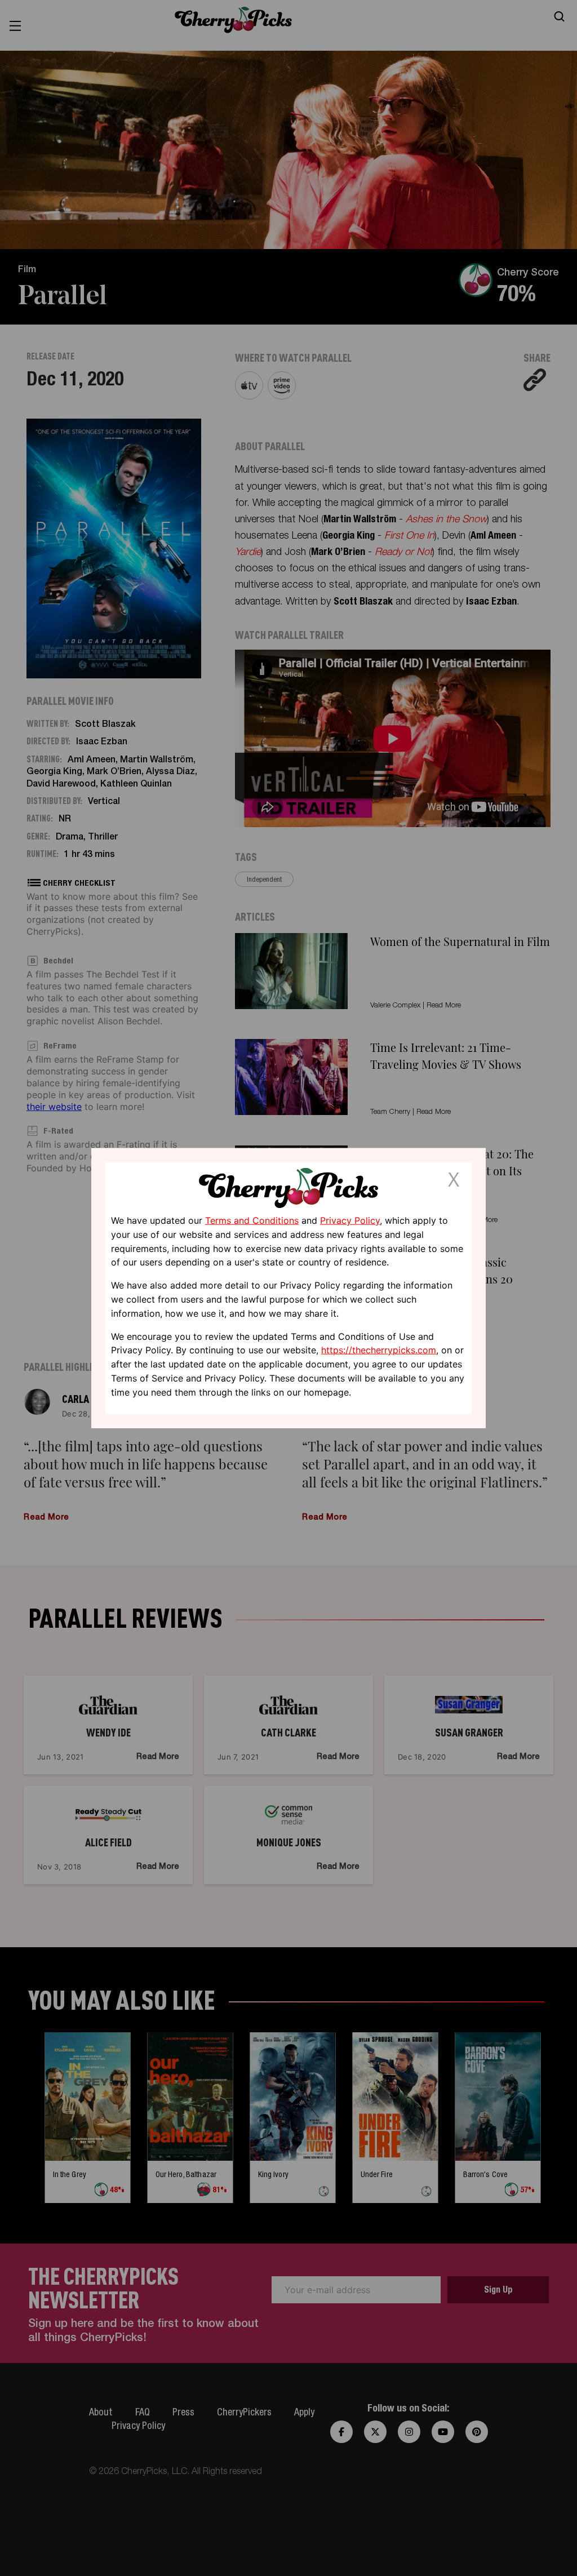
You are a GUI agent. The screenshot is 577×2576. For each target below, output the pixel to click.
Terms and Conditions (252, 1220)
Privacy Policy (350, 1220)
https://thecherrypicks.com (379, 1350)
